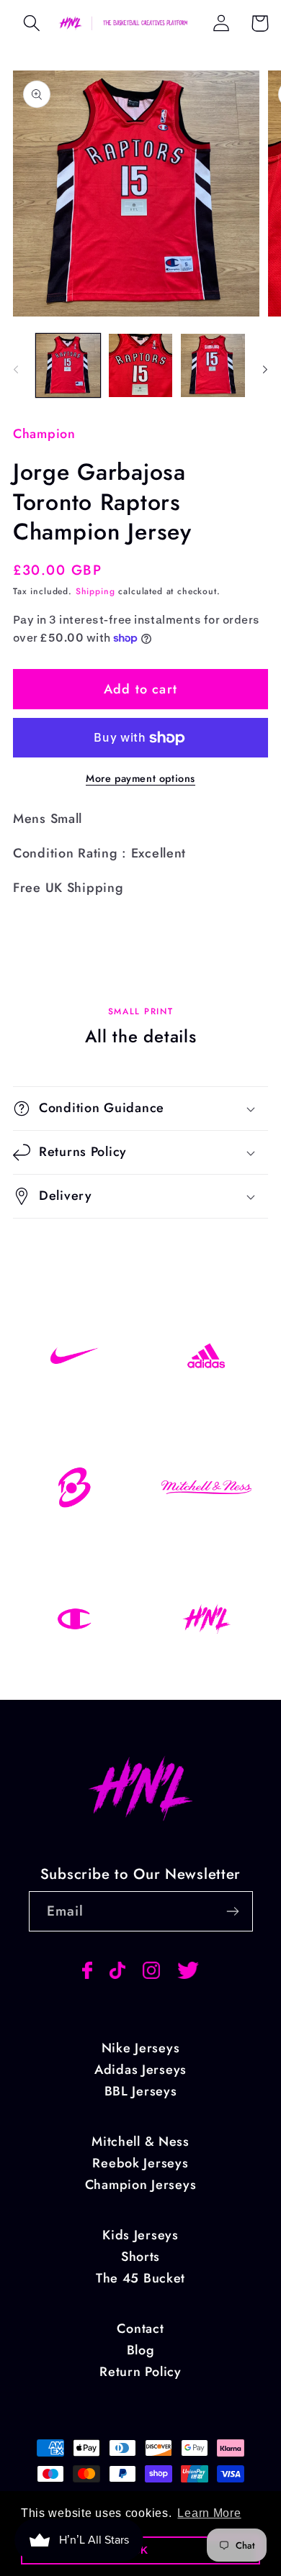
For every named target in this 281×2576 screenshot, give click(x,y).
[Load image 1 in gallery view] (68, 366)
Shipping (95, 591)
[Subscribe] (233, 1911)
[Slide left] (16, 370)
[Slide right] (265, 370)
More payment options (140, 778)
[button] (32, 23)
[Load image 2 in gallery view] (141, 366)
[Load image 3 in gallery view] (213, 366)
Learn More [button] (209, 2513)
